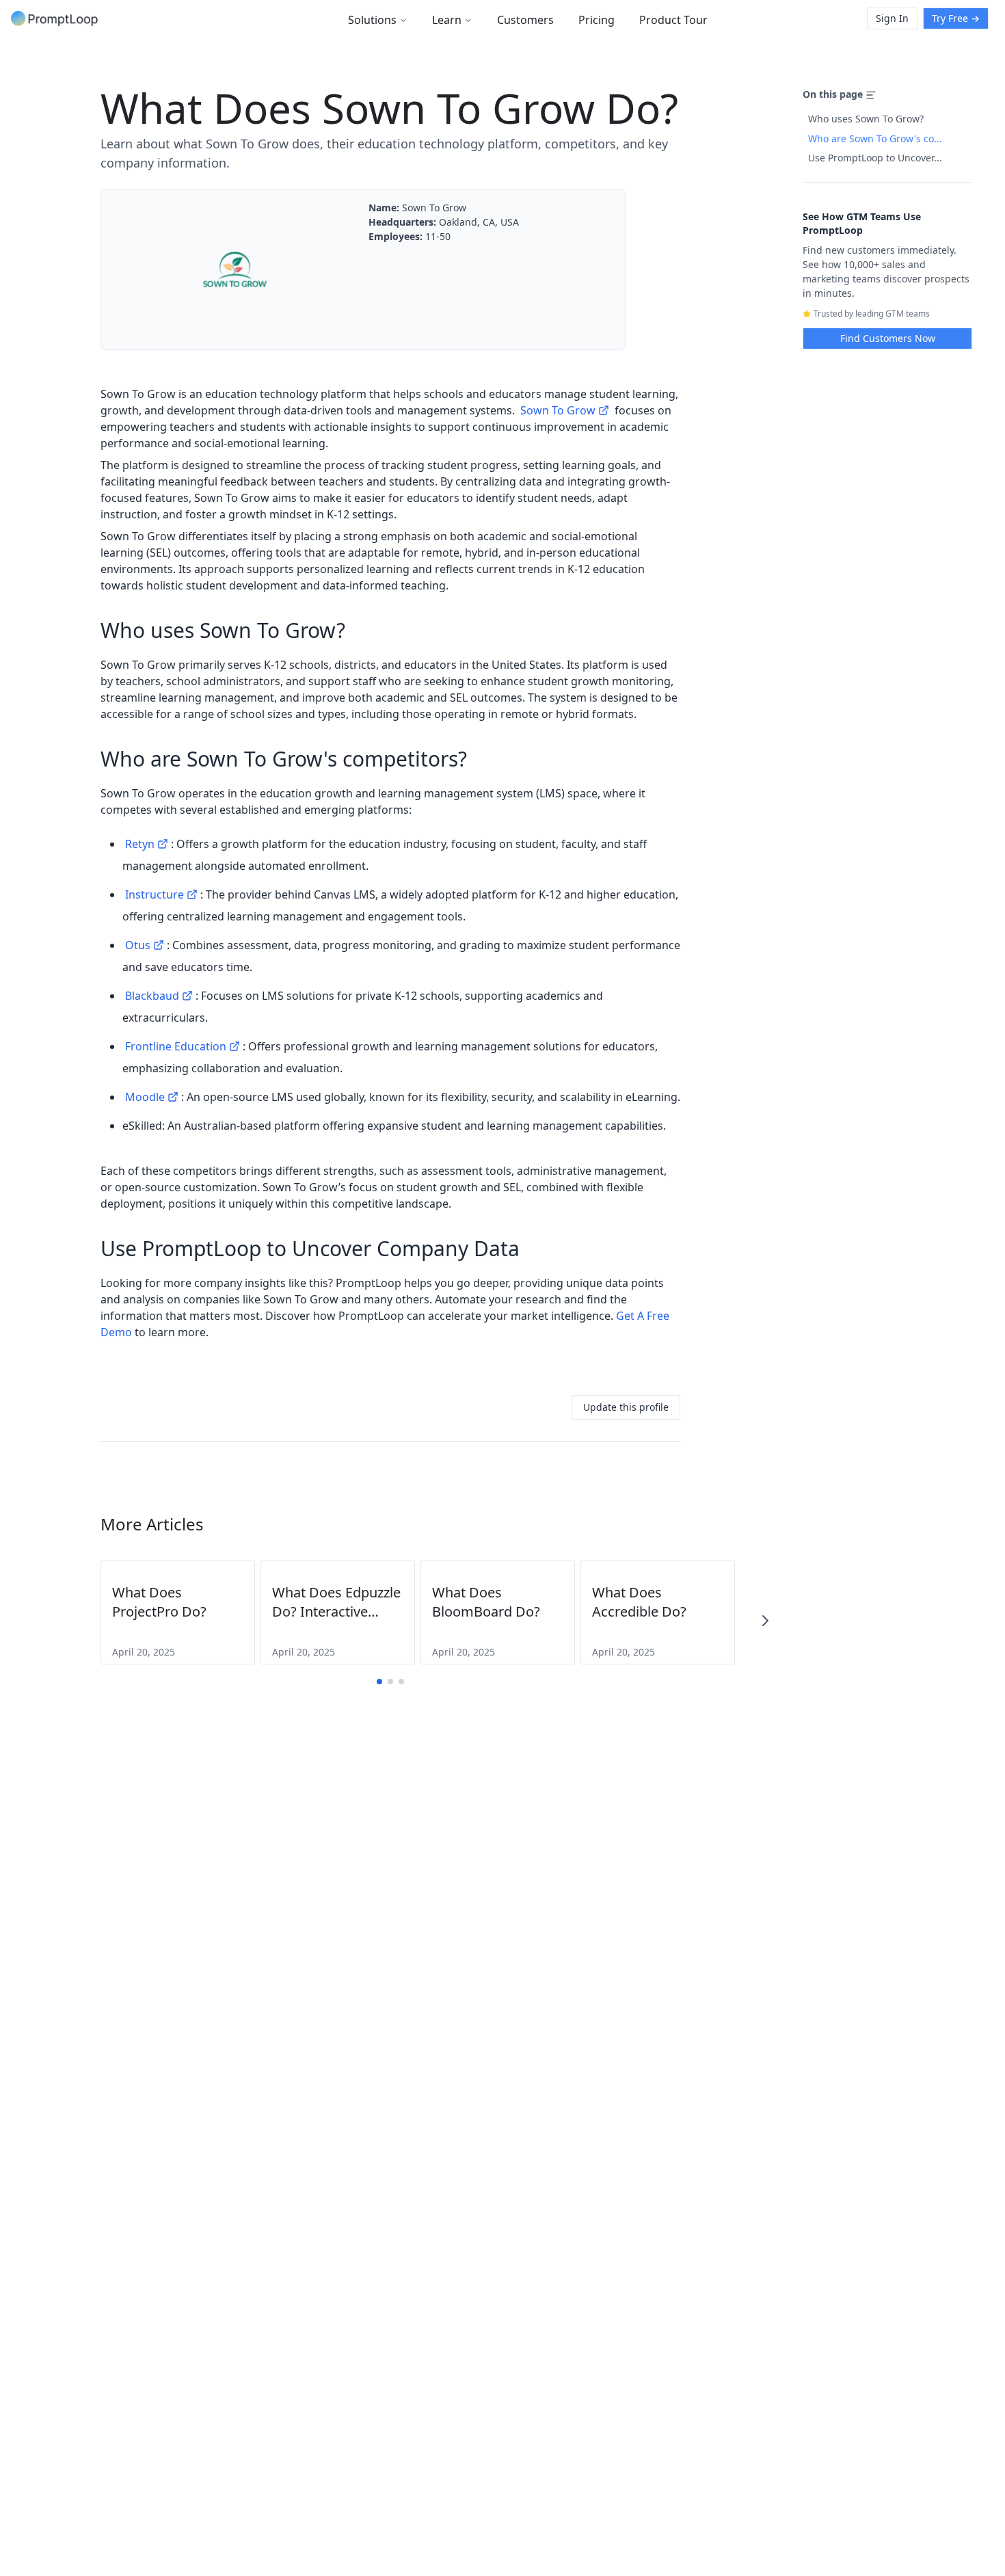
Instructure (155, 894)
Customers (525, 20)
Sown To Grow (558, 410)
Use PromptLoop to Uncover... (875, 158)
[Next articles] (765, 1621)
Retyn (140, 844)
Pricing (597, 20)
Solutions (372, 20)
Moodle (145, 1097)
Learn (447, 20)
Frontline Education (176, 1046)
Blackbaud (152, 996)
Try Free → (956, 18)
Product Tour (673, 20)
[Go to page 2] (390, 1682)
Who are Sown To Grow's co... (875, 138)
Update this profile (626, 1407)
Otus (138, 945)
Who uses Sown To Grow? (866, 119)
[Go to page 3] (401, 1682)
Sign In (892, 18)
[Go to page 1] (379, 1682)
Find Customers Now (888, 338)
